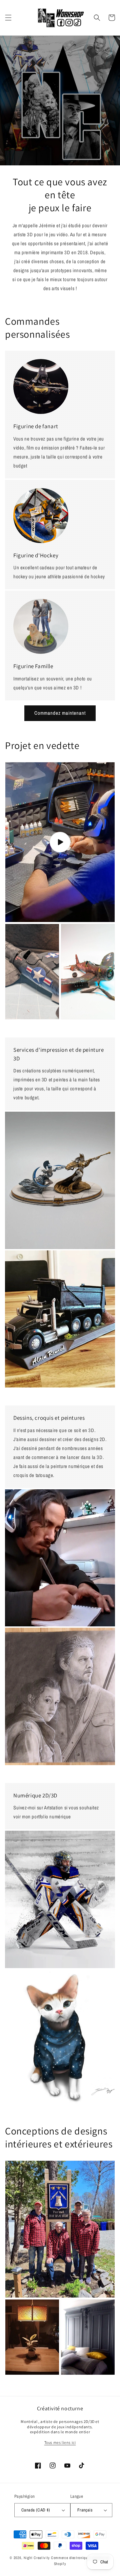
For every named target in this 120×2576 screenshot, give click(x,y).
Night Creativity (37, 2558)
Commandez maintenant (60, 713)
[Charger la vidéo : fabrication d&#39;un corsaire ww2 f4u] (60, 842)
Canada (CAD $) (36, 2510)
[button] (8, 18)
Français (85, 2510)
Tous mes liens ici (60, 2442)
